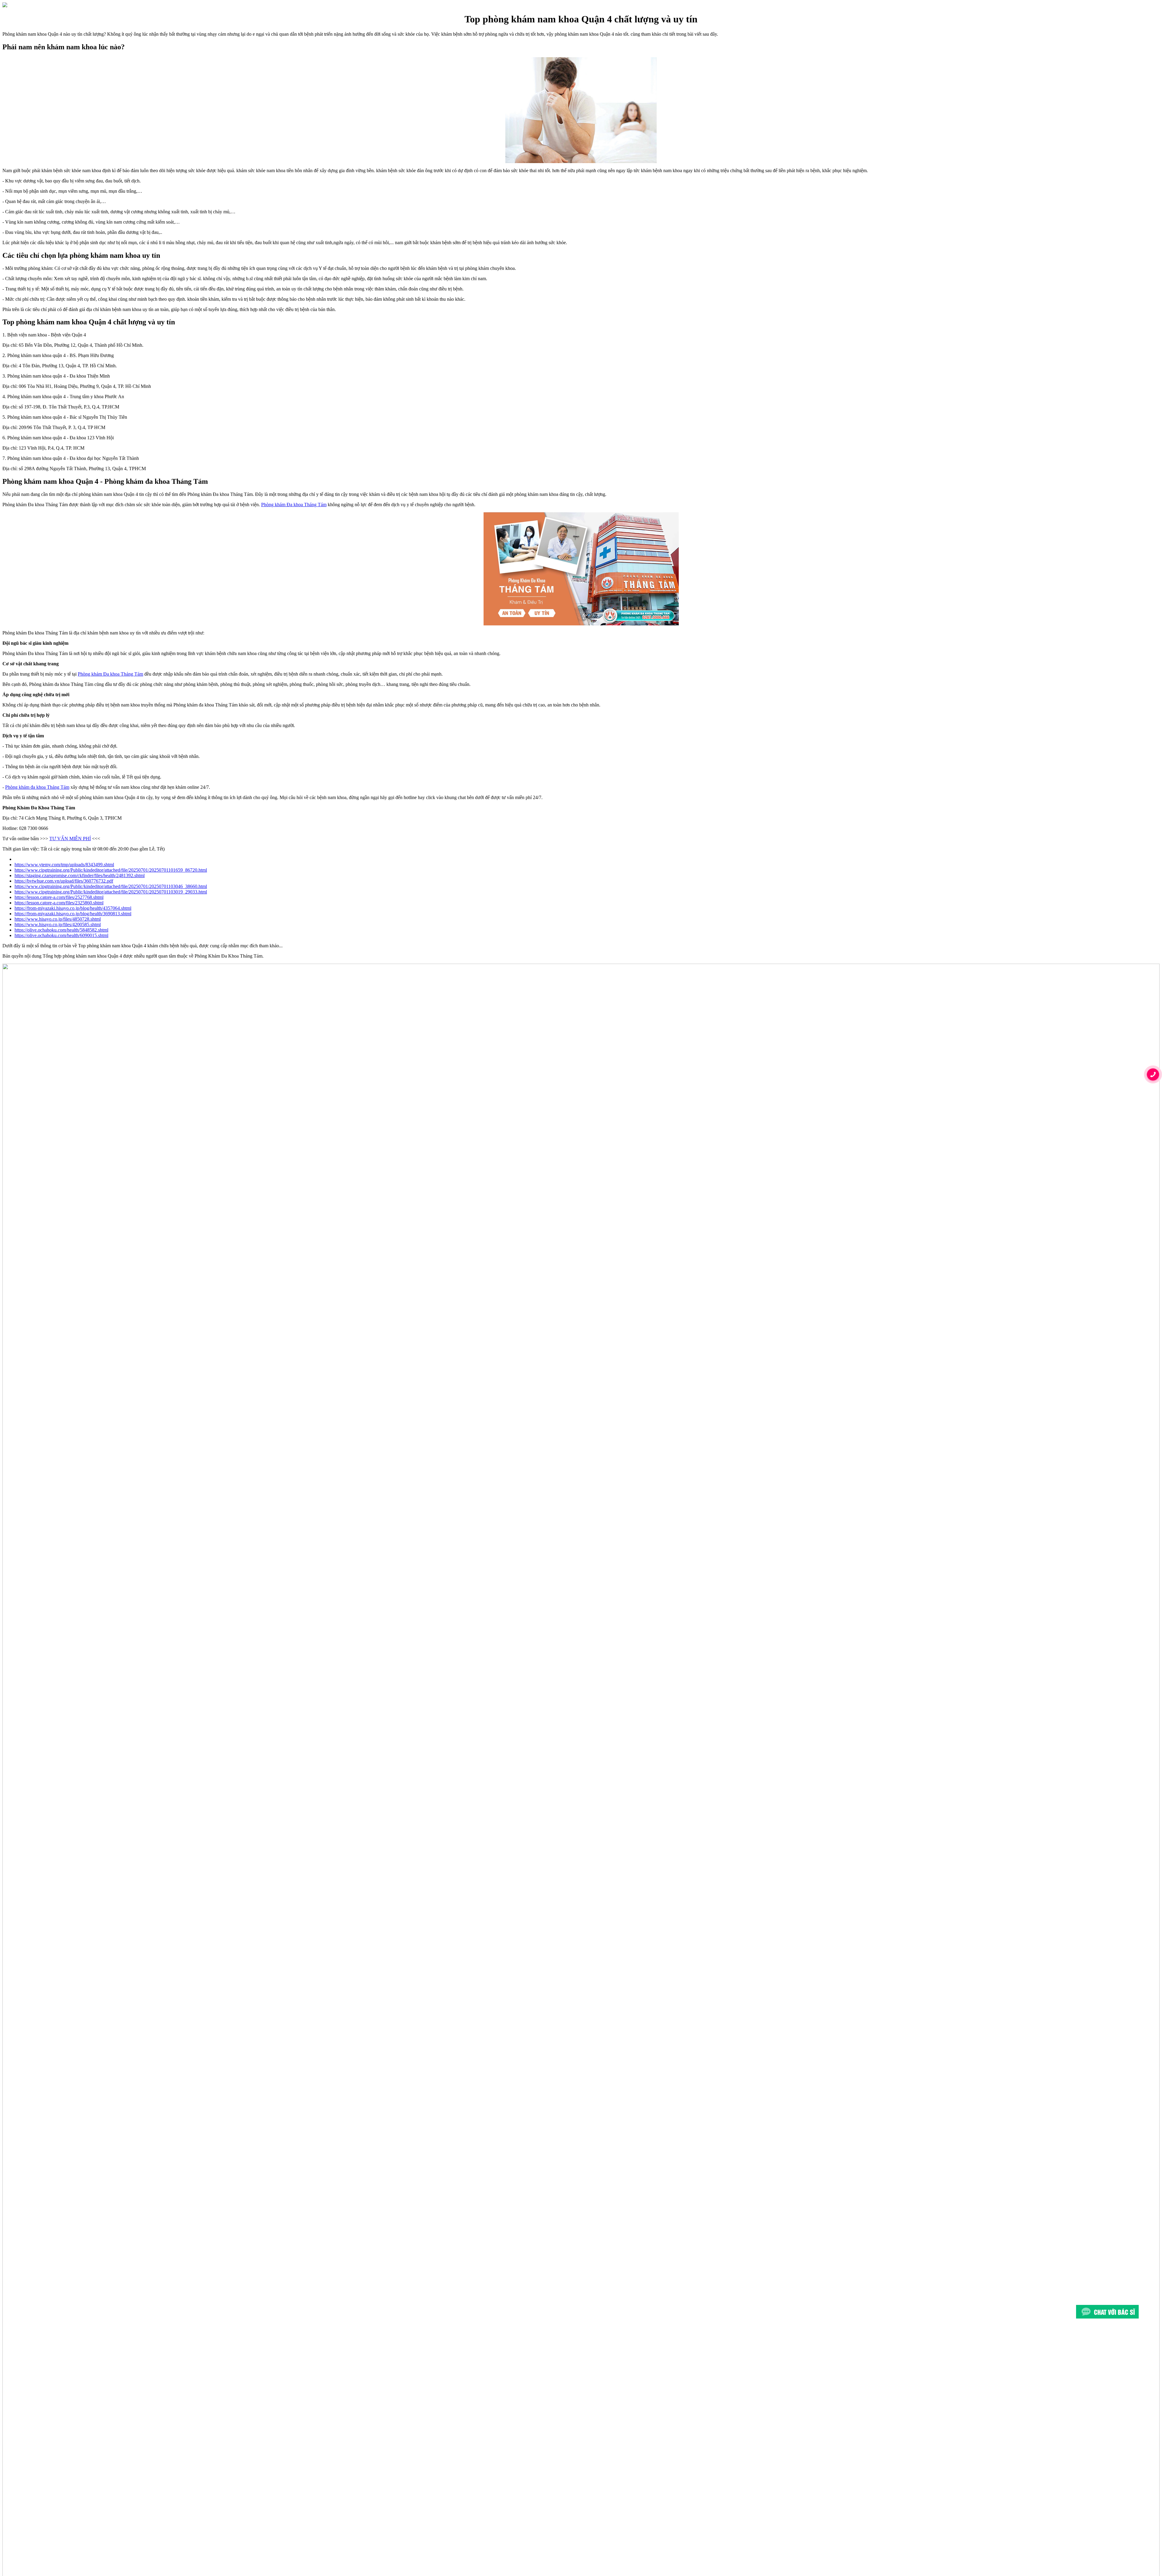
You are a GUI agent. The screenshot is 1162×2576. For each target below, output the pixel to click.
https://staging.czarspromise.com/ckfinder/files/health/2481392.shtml (80, 875)
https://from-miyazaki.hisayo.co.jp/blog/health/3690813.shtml (73, 914)
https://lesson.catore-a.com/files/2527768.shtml (59, 897)
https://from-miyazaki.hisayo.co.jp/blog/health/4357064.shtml (73, 908)
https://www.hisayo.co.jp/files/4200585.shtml (58, 924)
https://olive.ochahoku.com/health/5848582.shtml (61, 930)
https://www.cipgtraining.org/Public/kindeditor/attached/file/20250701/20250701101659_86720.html (111, 870)
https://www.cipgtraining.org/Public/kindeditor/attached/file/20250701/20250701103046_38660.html (111, 886)
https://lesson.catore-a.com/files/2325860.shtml (59, 903)
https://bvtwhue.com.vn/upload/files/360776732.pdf (64, 881)
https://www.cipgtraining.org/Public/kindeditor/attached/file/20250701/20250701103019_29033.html (111, 892)
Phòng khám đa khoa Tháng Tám (37, 787)
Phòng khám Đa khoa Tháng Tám (294, 505)
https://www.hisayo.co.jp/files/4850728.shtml (58, 919)
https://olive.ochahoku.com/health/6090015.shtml (61, 935)
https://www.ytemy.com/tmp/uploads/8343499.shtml (64, 865)
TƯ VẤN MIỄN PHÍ (70, 839)
